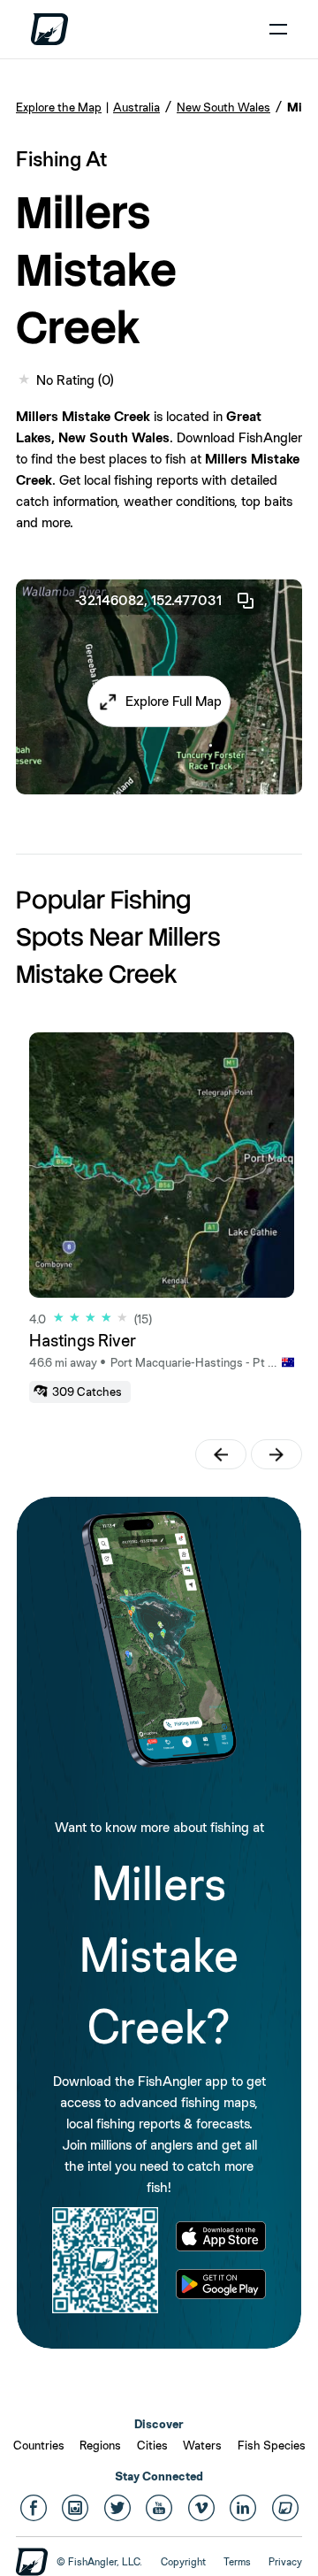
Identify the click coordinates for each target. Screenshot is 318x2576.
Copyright (183, 2562)
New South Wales (223, 107)
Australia (136, 107)
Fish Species (272, 2445)
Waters (202, 2445)
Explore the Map (59, 107)
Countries (39, 2445)
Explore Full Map (174, 701)
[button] (159, 701)
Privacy (285, 2562)
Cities (152, 2445)
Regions (100, 2445)
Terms (237, 2562)
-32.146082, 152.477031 (148, 600)
